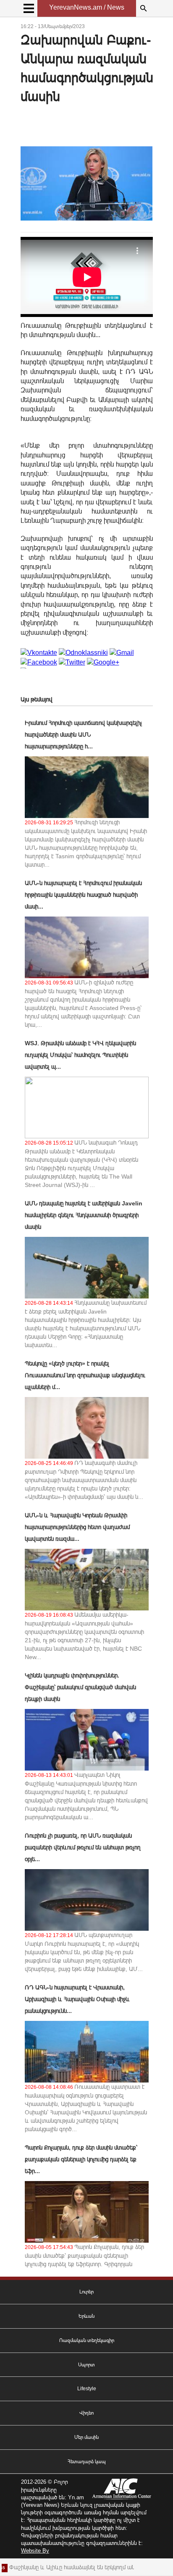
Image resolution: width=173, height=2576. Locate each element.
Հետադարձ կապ (87, 2462)
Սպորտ (86, 2365)
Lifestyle (87, 2389)
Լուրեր (86, 2292)
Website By (35, 2551)
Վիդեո (86, 2413)
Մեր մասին (86, 2437)
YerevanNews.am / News (87, 7)
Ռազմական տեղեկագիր (87, 2340)
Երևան (86, 2316)
